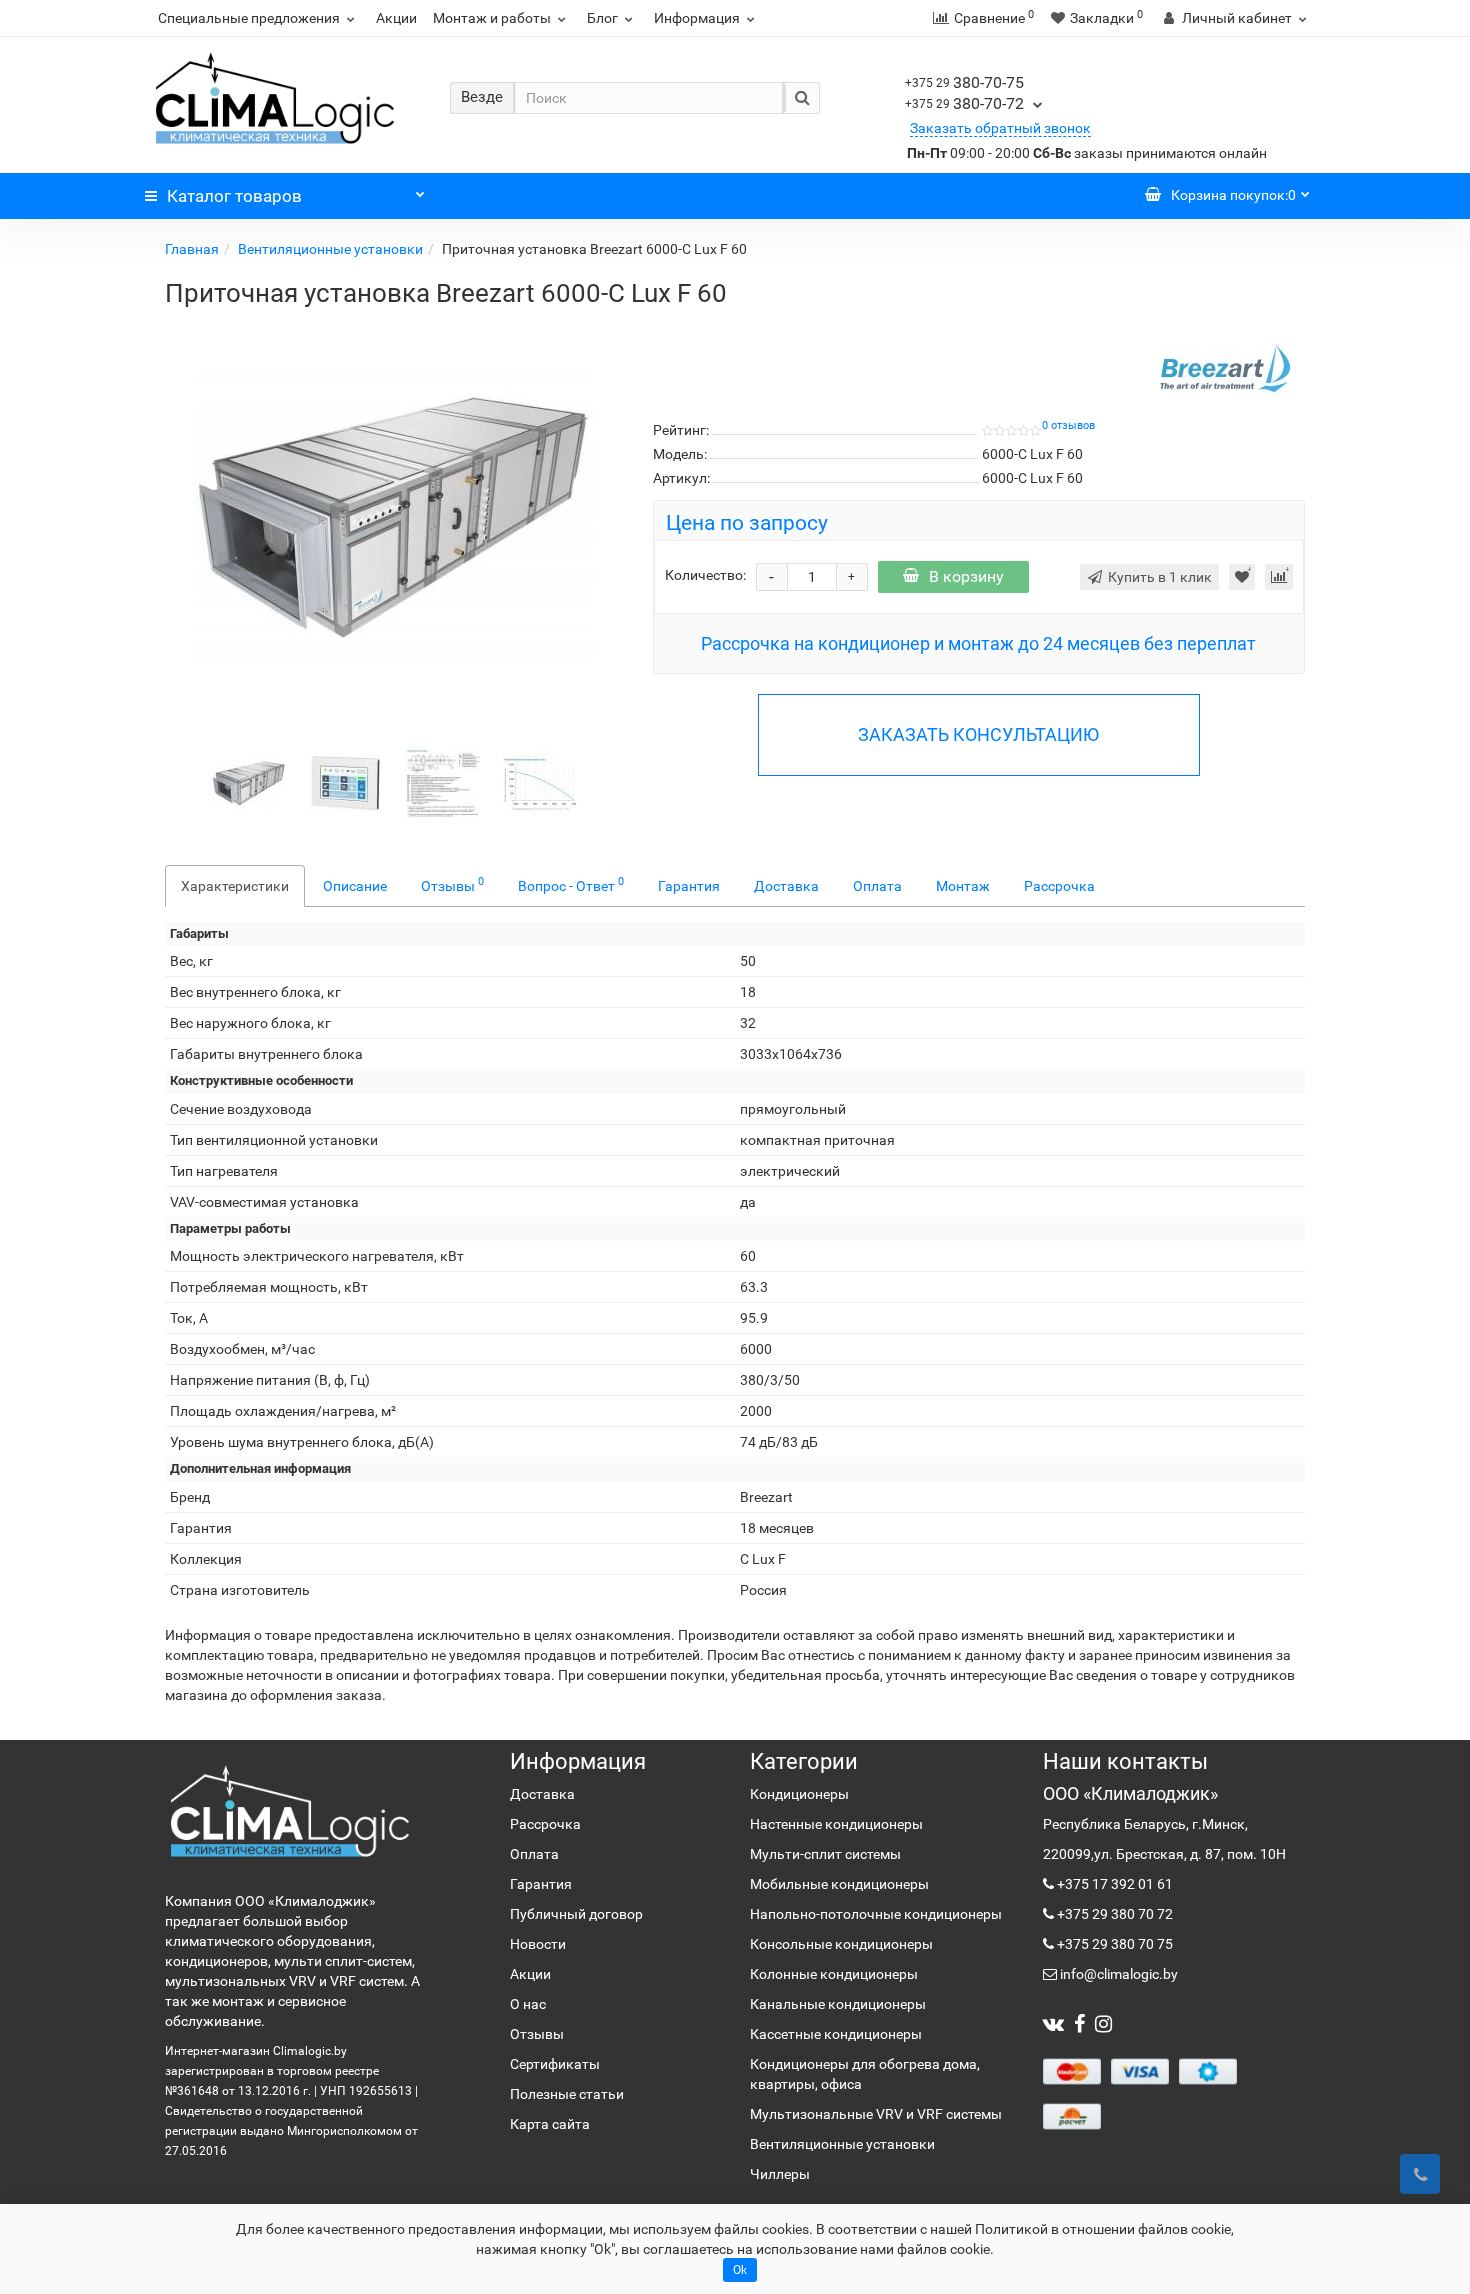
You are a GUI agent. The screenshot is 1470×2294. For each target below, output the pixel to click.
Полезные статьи (567, 2094)
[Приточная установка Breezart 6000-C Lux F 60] (394, 518)
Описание (355, 886)
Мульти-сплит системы (825, 1854)
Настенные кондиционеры (836, 1824)
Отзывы (452, 884)
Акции (396, 18)
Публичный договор (576, 1914)
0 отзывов (1068, 425)
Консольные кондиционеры (841, 1944)
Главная (192, 249)
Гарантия (689, 886)
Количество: (705, 575)
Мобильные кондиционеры (839, 1884)
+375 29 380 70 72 (1113, 1914)
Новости (538, 1944)
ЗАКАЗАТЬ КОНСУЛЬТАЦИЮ (978, 734)
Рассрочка (1059, 886)
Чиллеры (780, 2174)
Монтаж (963, 886)
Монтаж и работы (492, 18)
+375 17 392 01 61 (1113, 1884)
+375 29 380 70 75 (1113, 1944)
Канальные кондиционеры (838, 2004)
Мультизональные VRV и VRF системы (876, 2114)
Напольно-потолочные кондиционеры (876, 1914)
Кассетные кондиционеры (836, 2034)
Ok (740, 2270)
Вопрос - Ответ (571, 884)
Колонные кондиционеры (834, 1974)
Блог (602, 18)
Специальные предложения (249, 18)
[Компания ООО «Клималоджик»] (290, 1810)
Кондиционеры (799, 1794)
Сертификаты (555, 2064)
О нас (528, 2004)
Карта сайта (550, 2124)
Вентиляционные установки (330, 249)
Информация (697, 18)
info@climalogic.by (1117, 1974)
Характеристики (235, 886)
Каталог (234, 196)
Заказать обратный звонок (1000, 128)
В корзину (966, 576)
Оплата (877, 886)
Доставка (786, 886)
